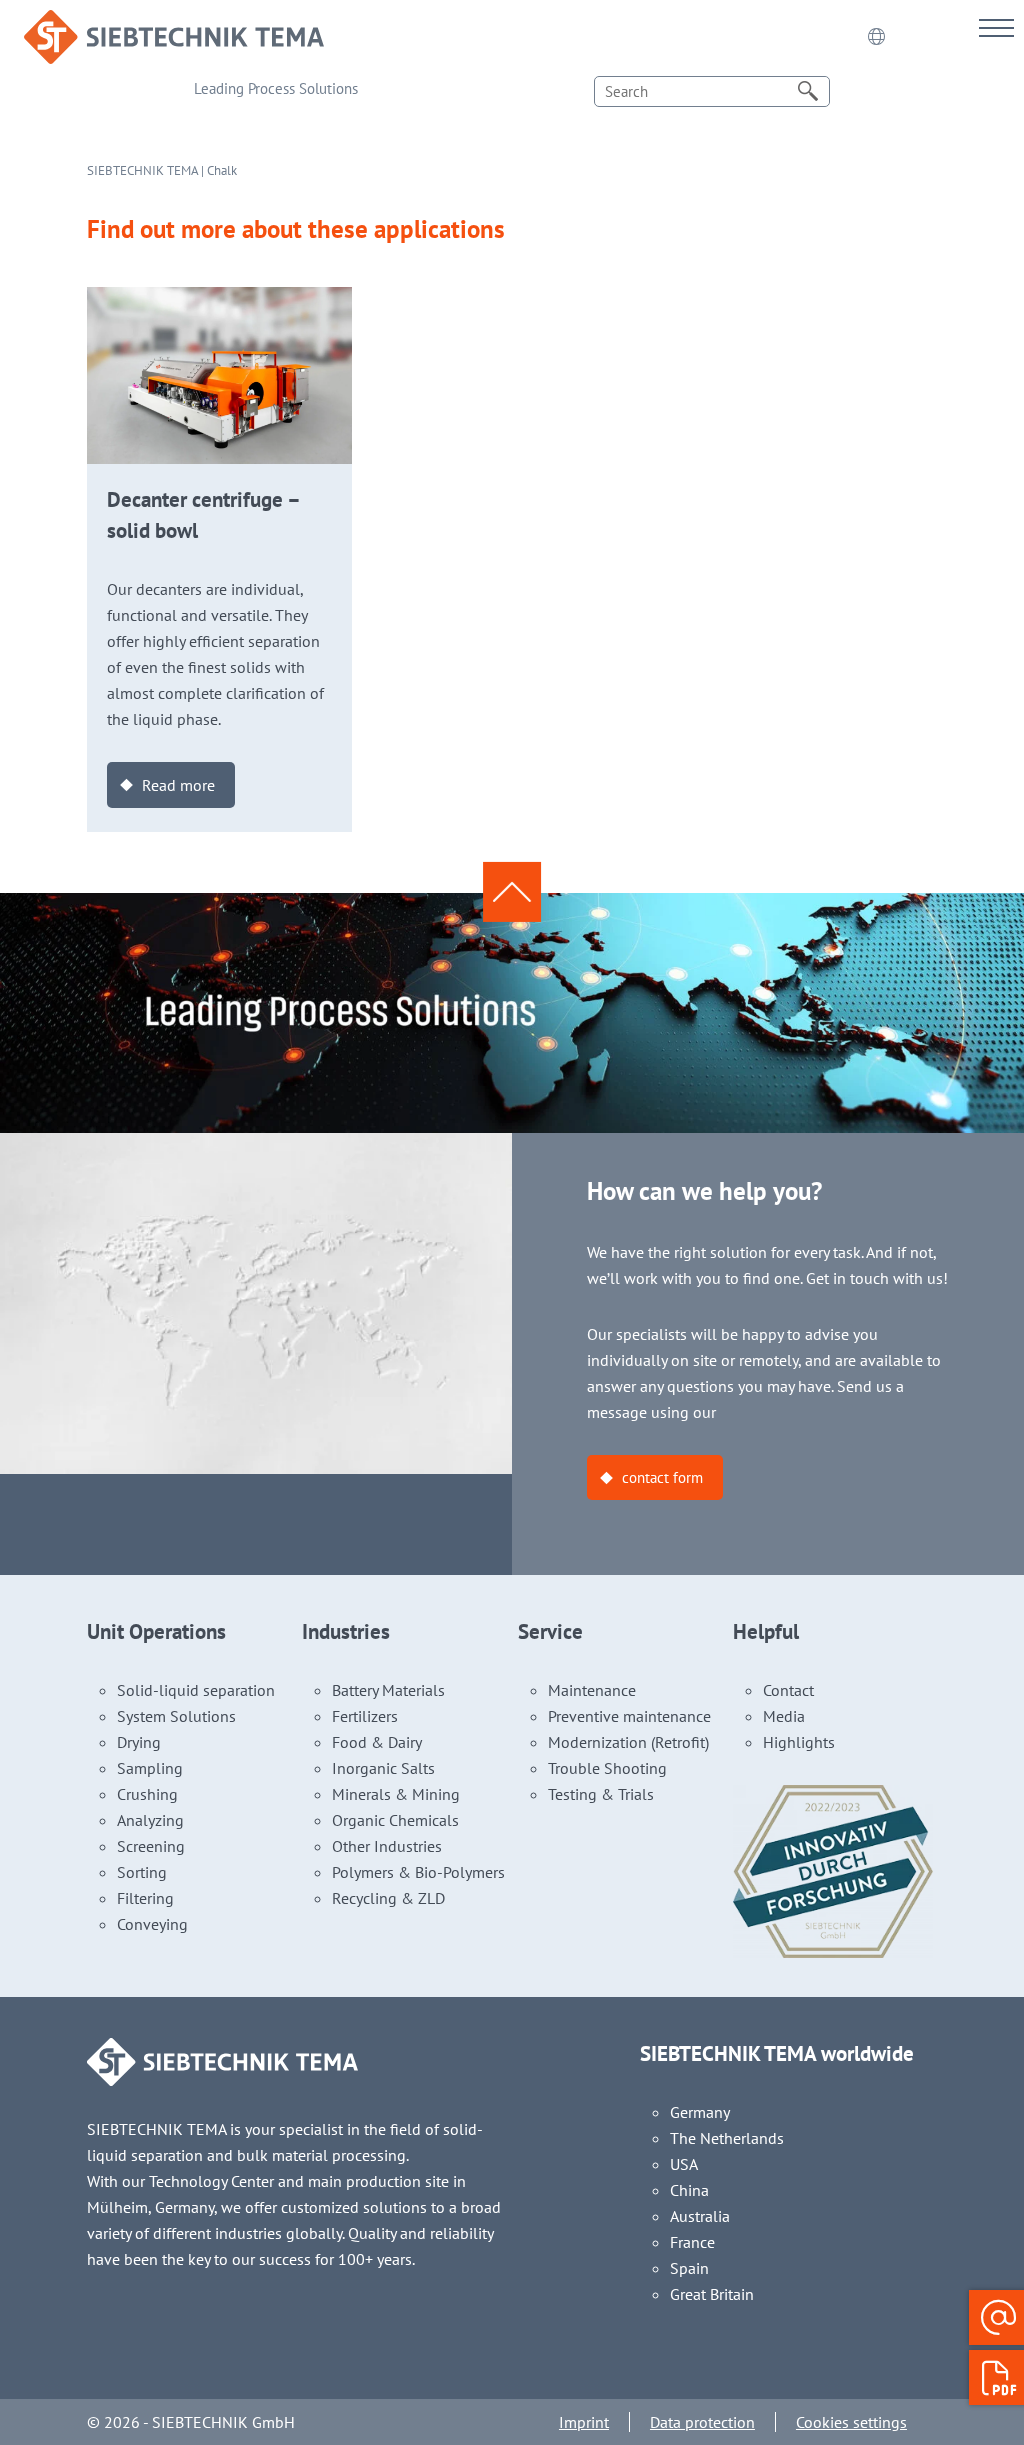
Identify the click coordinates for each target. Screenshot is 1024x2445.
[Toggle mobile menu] (996, 27)
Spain (689, 2268)
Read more (178, 785)
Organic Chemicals (395, 1820)
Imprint (584, 2422)
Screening (151, 1846)
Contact (788, 1690)
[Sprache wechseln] (876, 37)
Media (784, 1716)
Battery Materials (388, 1690)
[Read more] (219, 300)
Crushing (147, 1794)
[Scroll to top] (512, 892)
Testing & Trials (601, 1794)
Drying (139, 1742)
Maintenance (592, 1690)
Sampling (150, 1768)
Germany (700, 2112)
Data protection (702, 2422)
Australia (700, 2216)
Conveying (152, 1924)
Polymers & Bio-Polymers (418, 1872)
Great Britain (712, 2294)
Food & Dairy (377, 1742)
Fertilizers (365, 1716)
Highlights (799, 1742)
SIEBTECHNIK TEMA (142, 170)
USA (684, 2164)
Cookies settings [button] (851, 2422)
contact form (662, 1477)
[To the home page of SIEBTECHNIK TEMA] (174, 23)
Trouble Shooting (607, 1768)
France (692, 2242)
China (689, 2190)
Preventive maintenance (629, 1716)
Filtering (145, 1898)
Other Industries (387, 1846)
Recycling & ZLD (388, 1898)
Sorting (142, 1872)
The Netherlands (727, 2138)
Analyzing (150, 1820)
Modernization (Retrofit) (628, 1742)
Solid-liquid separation (196, 1690)
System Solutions (176, 1716)
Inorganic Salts (383, 1768)
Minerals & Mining (396, 1794)
